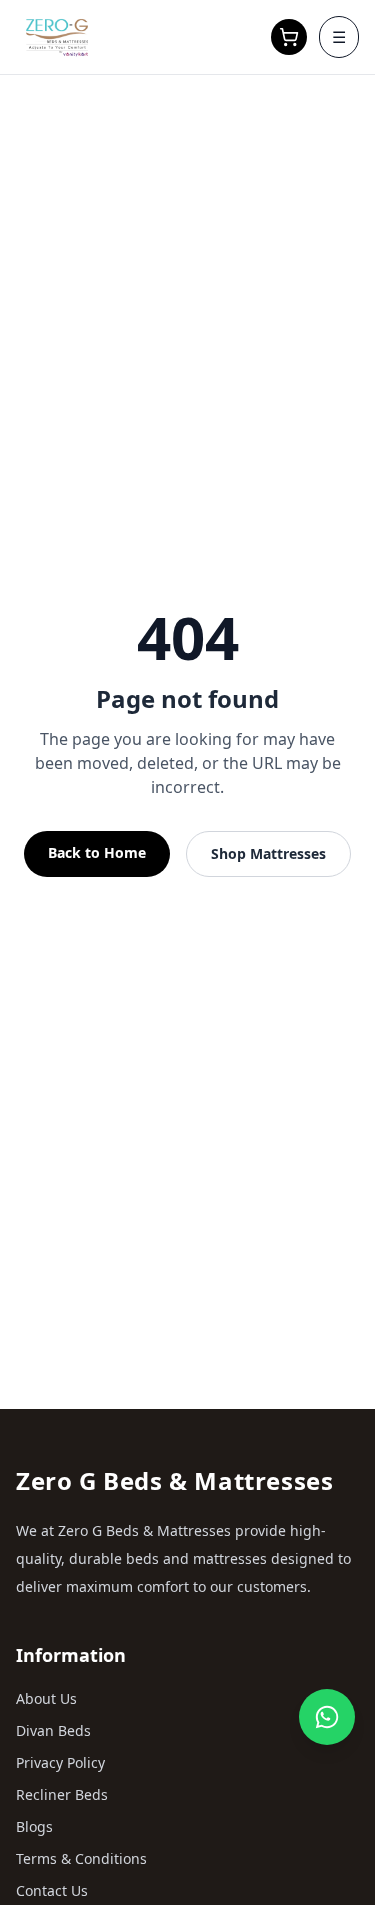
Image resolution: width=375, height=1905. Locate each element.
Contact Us (52, 1890)
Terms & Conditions (81, 1858)
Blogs (34, 1826)
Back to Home (97, 852)
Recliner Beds (62, 1794)
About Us (46, 1698)
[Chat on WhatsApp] (327, 1717)
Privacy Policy (60, 1762)
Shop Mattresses (268, 853)
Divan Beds (53, 1730)
